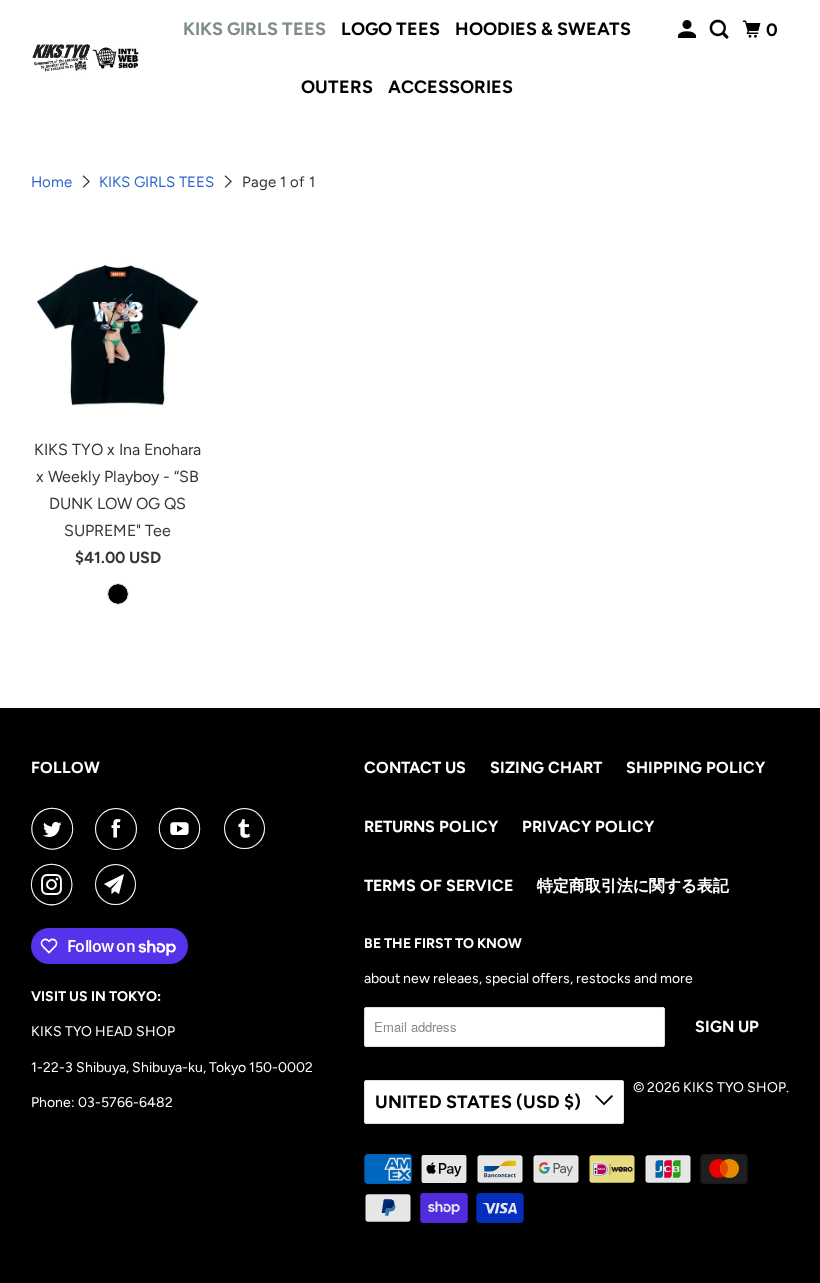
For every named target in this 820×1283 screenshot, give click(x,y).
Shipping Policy (695, 767)
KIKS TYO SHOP (734, 1087)
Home (53, 182)
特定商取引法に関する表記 (633, 885)
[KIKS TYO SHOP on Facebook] (120, 829)
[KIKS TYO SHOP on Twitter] (56, 829)
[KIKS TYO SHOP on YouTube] (184, 829)
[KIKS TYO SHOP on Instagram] (56, 885)
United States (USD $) (480, 1102)
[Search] (721, 30)
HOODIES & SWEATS (543, 29)
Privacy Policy (588, 826)
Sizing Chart (546, 767)
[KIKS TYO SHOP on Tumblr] (249, 829)
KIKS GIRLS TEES (254, 29)
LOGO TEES (390, 29)
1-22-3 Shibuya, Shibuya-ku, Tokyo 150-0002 (172, 1067)
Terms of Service (438, 885)
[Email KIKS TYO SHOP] (120, 885)
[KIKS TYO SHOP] (86, 58)
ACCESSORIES (450, 87)
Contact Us (415, 767)
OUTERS (337, 87)
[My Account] (689, 30)
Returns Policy (431, 826)
